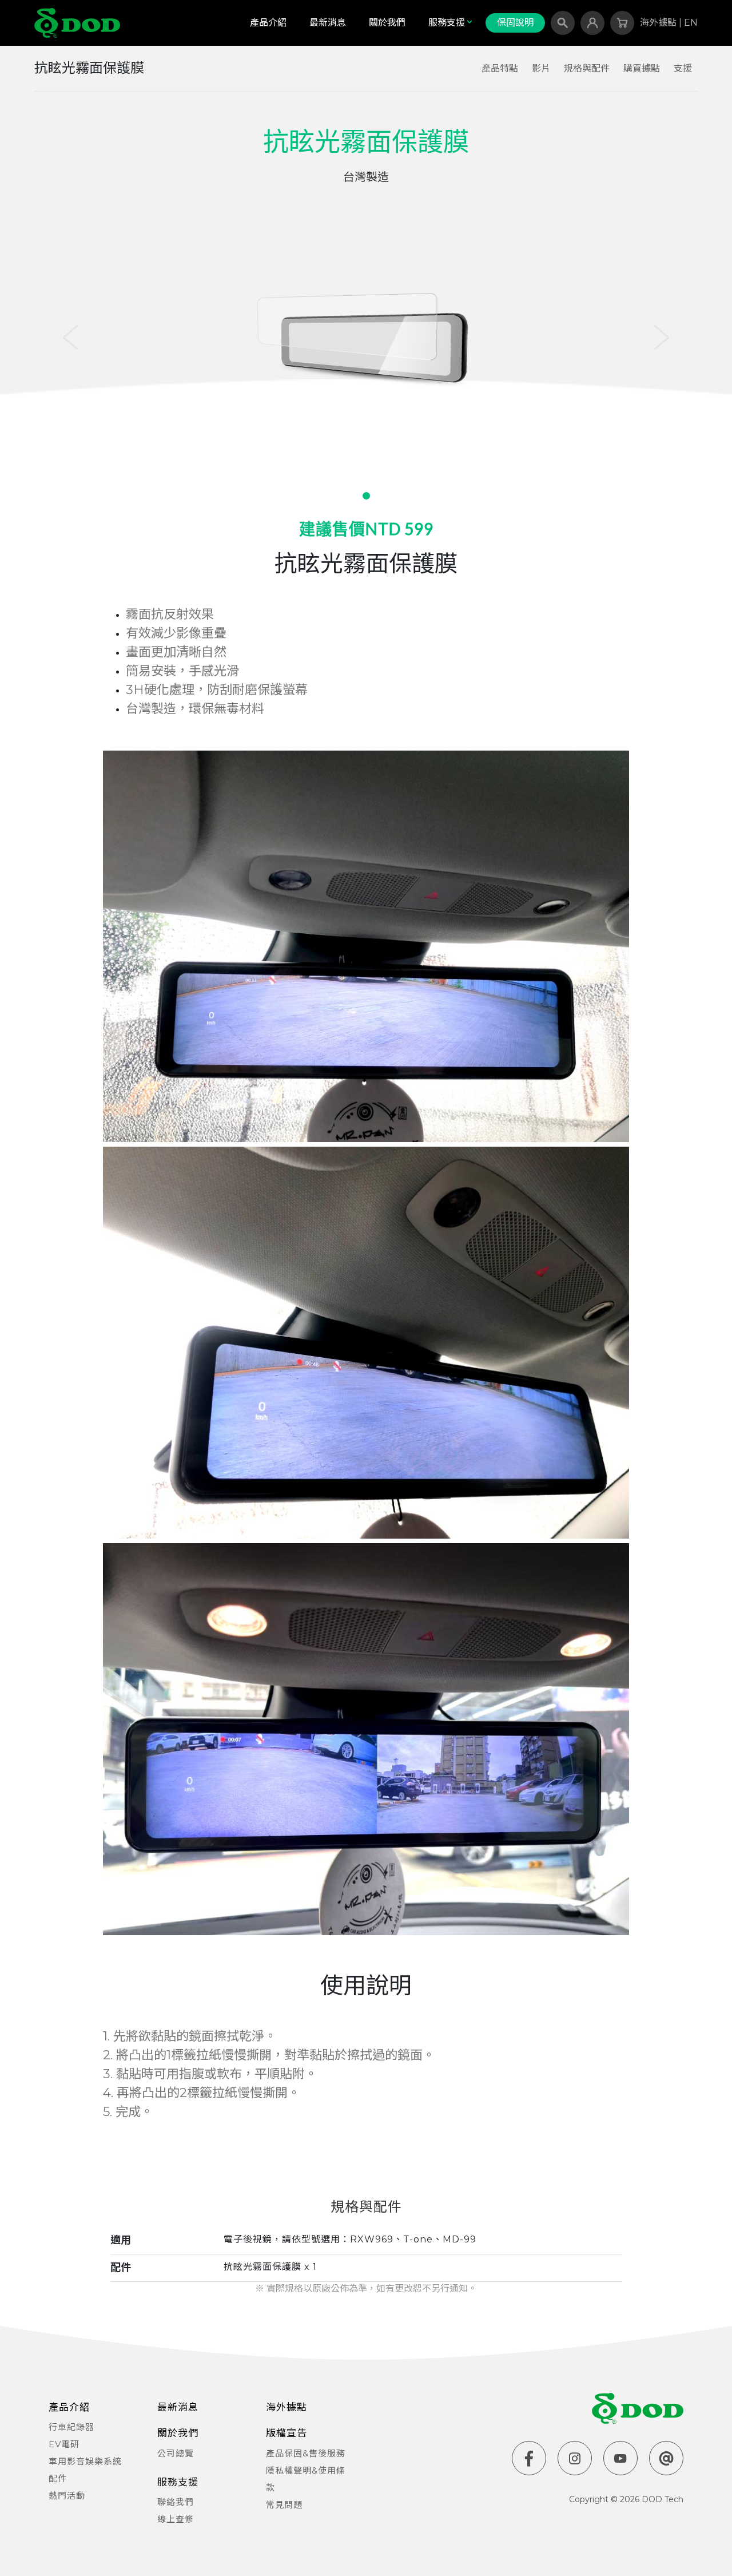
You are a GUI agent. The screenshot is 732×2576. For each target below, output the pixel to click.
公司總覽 (176, 2453)
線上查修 (176, 2519)
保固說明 (515, 23)
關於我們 (387, 23)
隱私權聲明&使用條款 (306, 2479)
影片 (541, 68)
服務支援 (447, 23)
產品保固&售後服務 (306, 2453)
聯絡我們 (176, 2502)
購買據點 (642, 68)
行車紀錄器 (71, 2427)
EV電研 (64, 2444)
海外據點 (659, 23)
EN (691, 23)
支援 (683, 68)
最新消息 (328, 23)
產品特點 (500, 68)
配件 (58, 2478)
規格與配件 (587, 68)
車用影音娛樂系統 (85, 2461)
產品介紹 (268, 23)
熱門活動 (67, 2496)
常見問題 (284, 2505)
